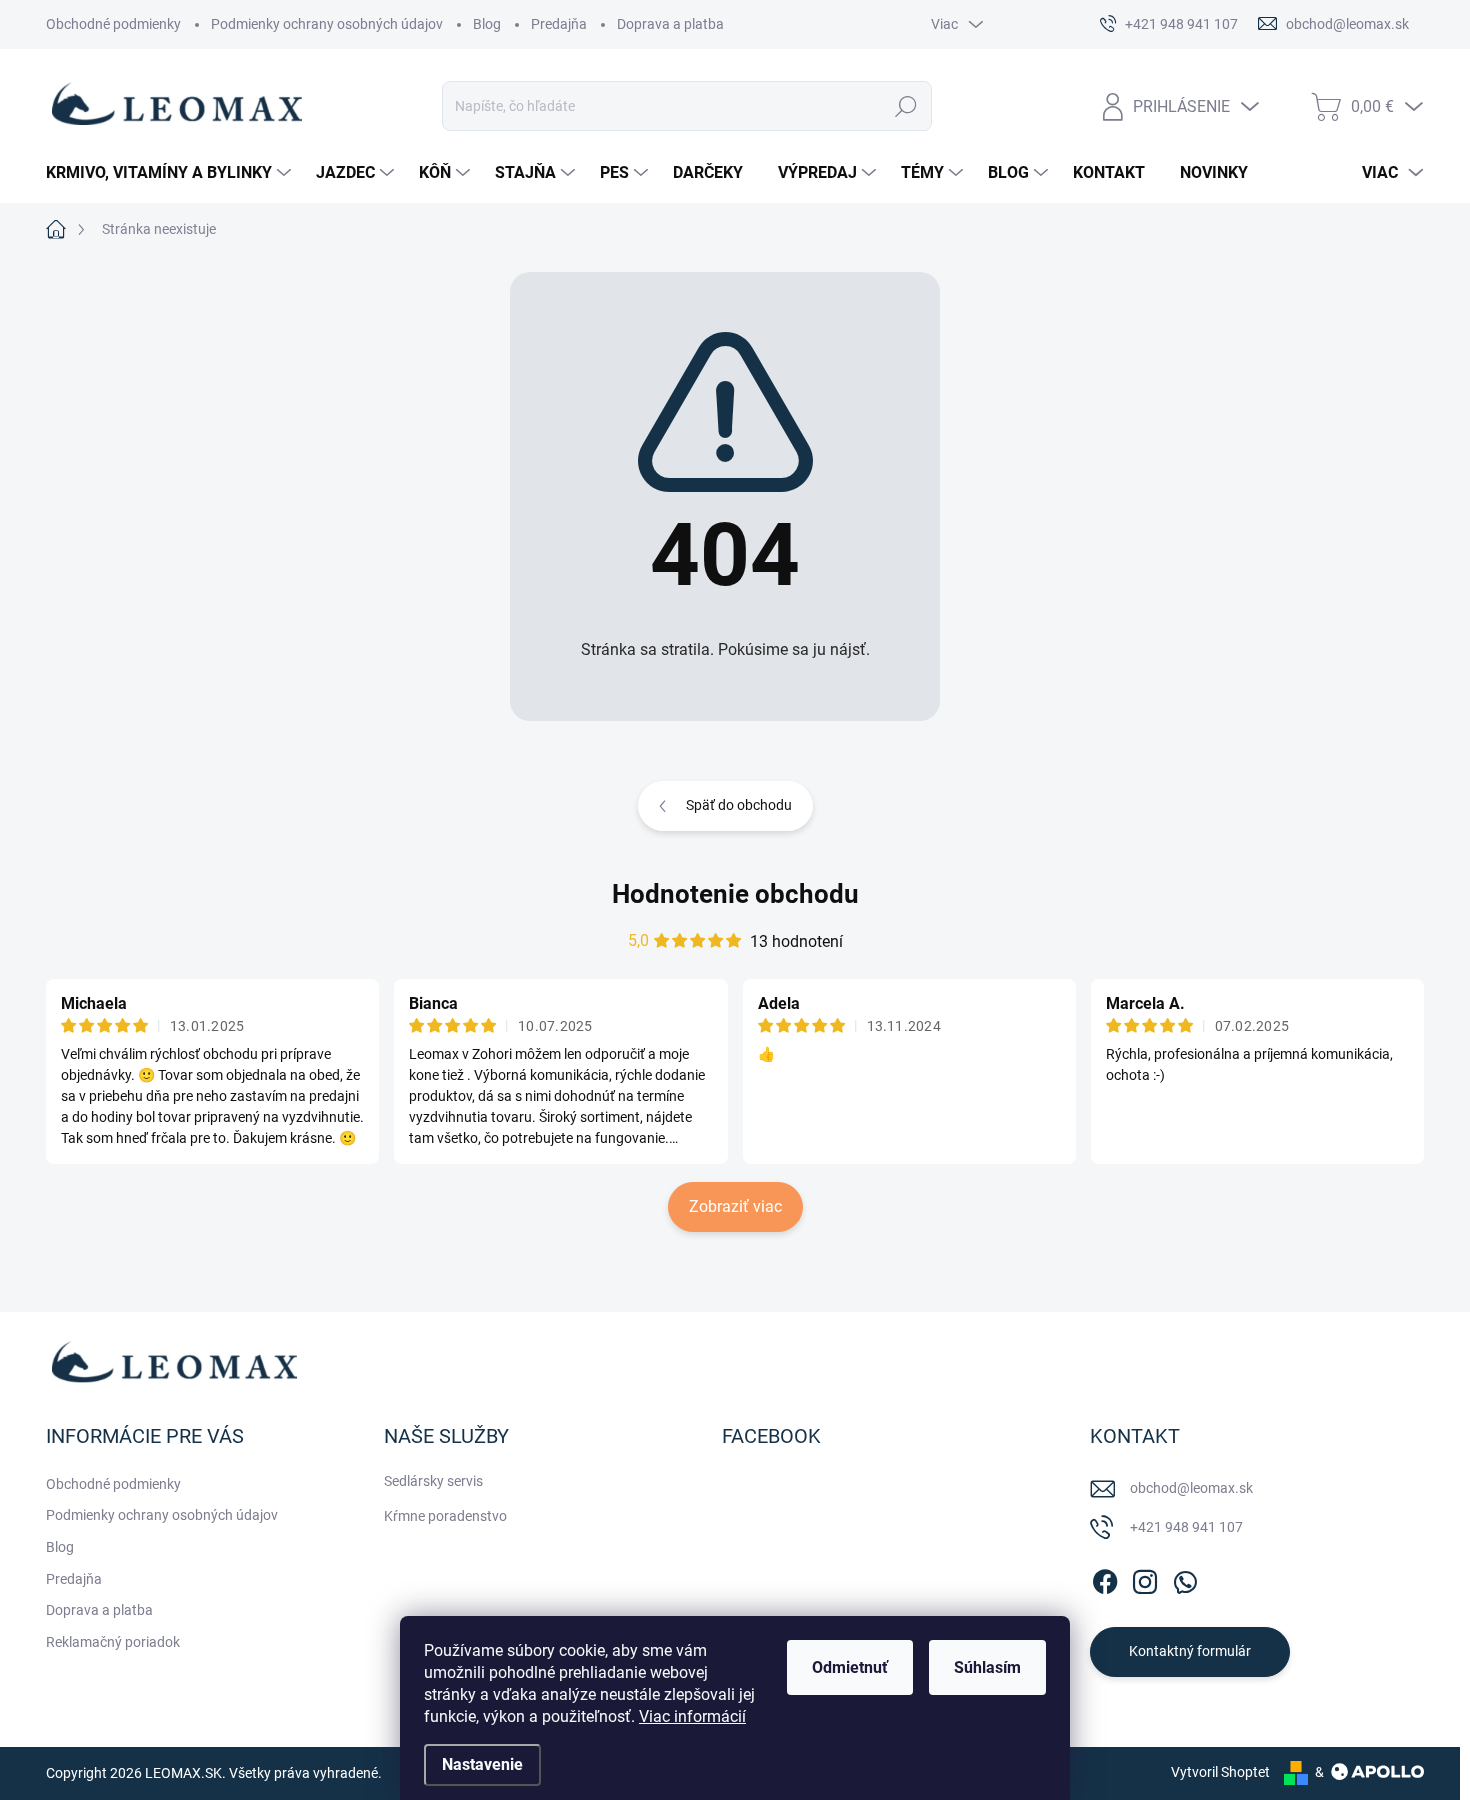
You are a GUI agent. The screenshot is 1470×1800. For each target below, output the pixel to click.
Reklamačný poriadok (113, 1642)
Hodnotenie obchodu (735, 894)
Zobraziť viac (735, 1206)
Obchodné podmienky (113, 24)
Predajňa (559, 24)
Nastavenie (482, 1764)
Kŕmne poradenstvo (445, 1516)
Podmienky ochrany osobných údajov (327, 24)
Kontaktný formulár (1190, 1651)
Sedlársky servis (433, 1481)
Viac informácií (692, 1716)
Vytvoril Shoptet (1220, 1772)
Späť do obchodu (739, 805)
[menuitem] (171, 173)
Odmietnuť (850, 1667)
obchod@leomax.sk (1191, 1488)
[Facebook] (1105, 1578)
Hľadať (905, 106)
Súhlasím (987, 1667)
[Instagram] (1145, 1578)
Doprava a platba (670, 24)
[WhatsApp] (1185, 1578)
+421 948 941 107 (1186, 1527)
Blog (487, 24)
